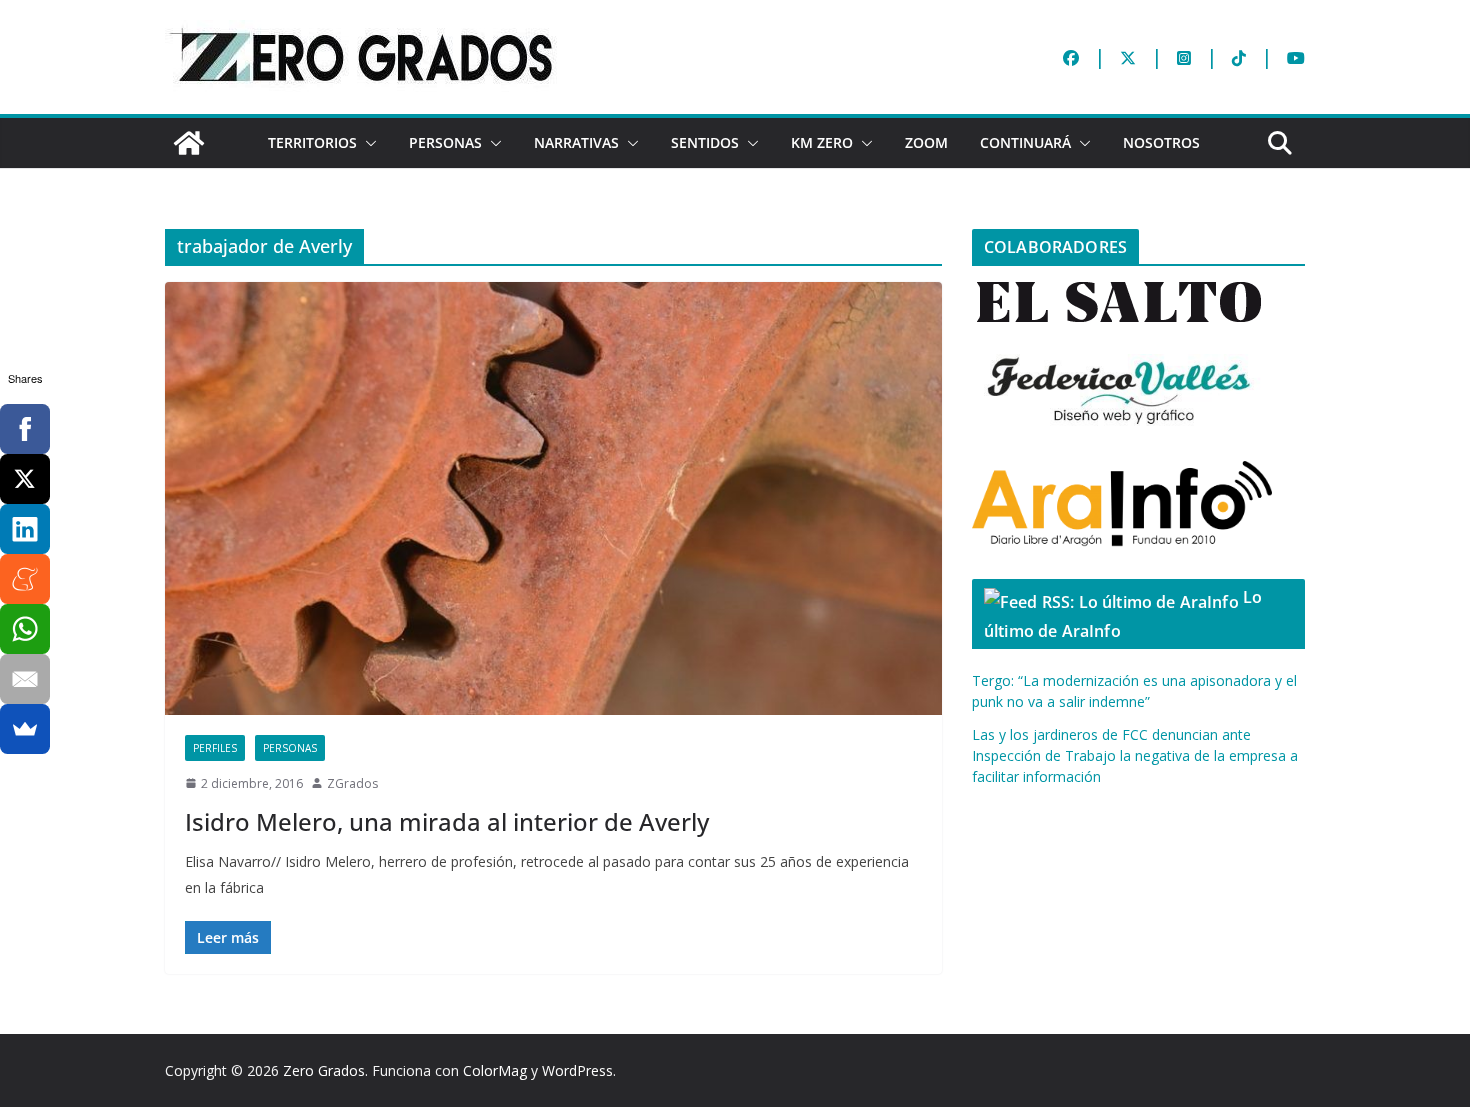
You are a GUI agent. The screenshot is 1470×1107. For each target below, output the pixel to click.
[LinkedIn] (25, 529)
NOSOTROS (1161, 142)
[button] (367, 143)
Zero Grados (324, 1070)
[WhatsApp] (25, 629)
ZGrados (352, 783)
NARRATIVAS (576, 142)
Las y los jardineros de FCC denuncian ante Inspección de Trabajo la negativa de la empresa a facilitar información (1135, 755)
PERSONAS (445, 142)
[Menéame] (25, 579)
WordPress (577, 1070)
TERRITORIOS (312, 142)
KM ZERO (822, 142)
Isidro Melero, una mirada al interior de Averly (447, 821)
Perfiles (215, 748)
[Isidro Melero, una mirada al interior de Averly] (553, 498)
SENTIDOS (705, 142)
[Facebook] (25, 429)
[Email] (25, 679)
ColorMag (495, 1070)
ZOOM (926, 142)
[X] (25, 479)
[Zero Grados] (189, 143)
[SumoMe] (25, 729)
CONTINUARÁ (1025, 142)
